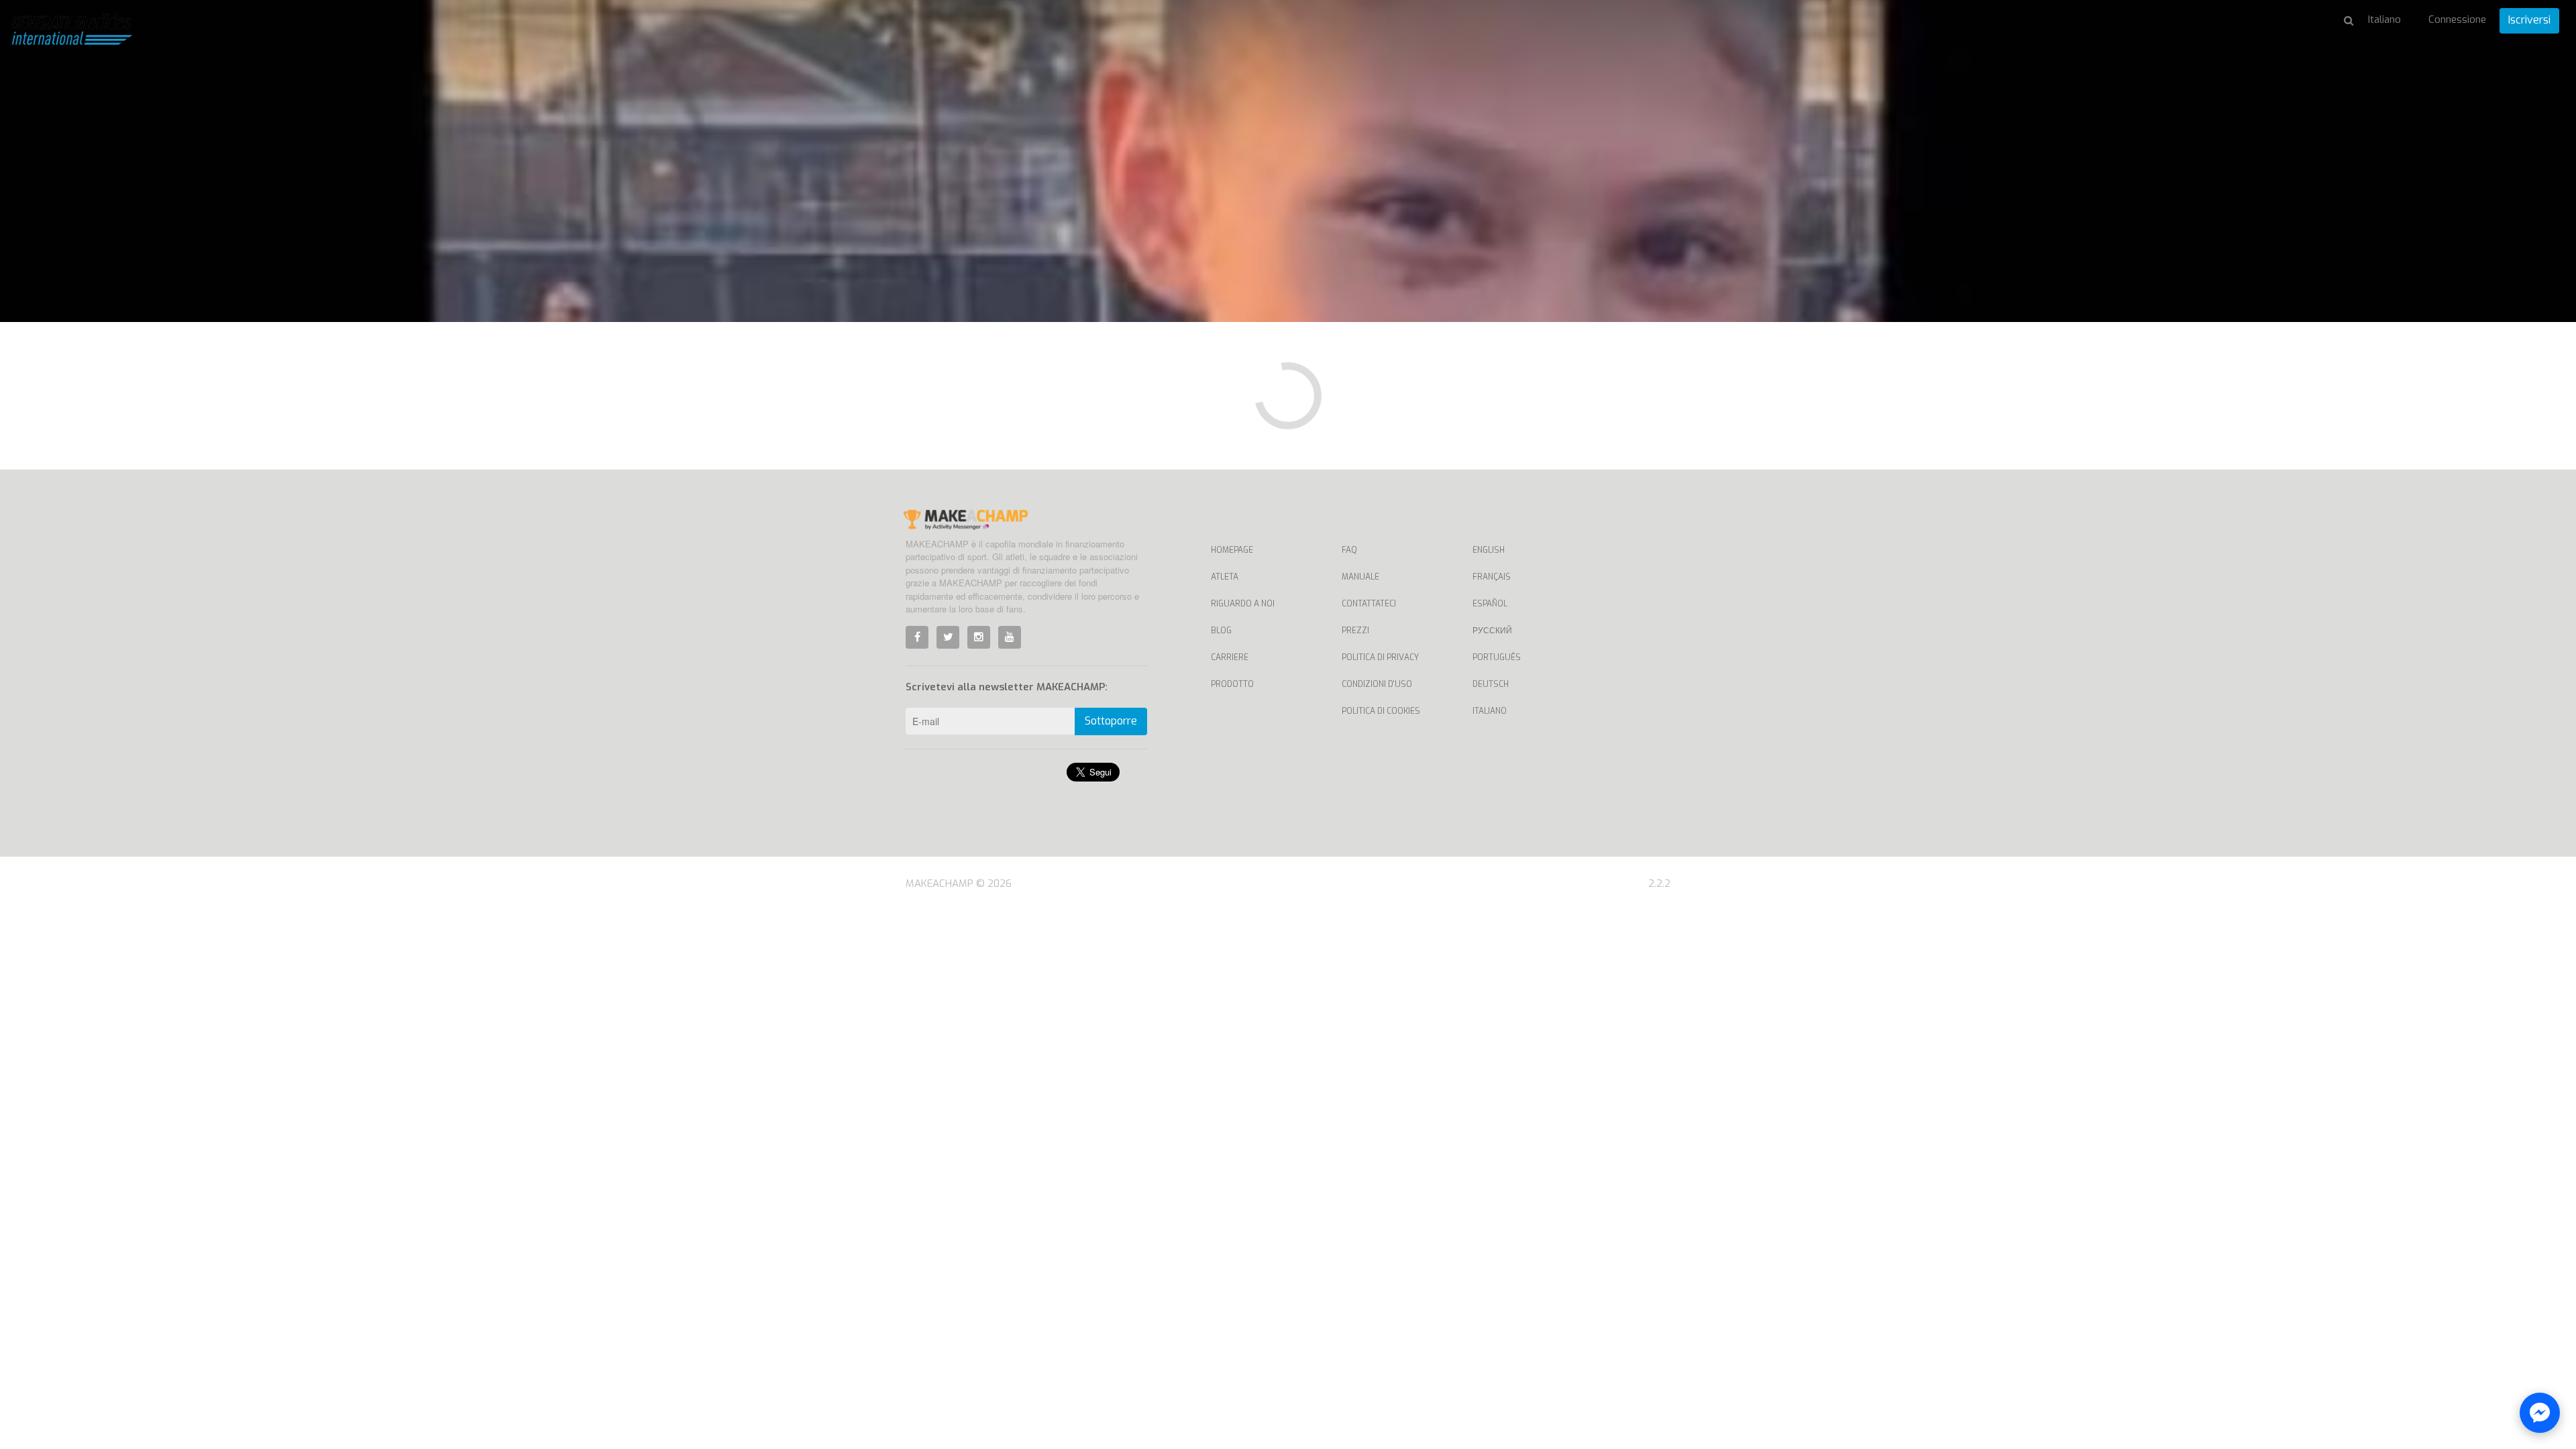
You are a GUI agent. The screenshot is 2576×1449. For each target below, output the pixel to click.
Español (1490, 604)
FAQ (1349, 550)
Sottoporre (1111, 721)
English (1489, 550)
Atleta (1225, 577)
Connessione (2457, 19)
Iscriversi (2529, 20)
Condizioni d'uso (1377, 684)
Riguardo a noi (1243, 604)
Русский (1492, 631)
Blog (1221, 631)
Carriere (1230, 657)
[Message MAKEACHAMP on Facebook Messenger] (2540, 1413)
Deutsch (1491, 684)
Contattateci (1369, 604)
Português (1497, 657)
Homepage (1232, 550)
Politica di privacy (1380, 657)
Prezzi (1355, 631)
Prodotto (1232, 684)
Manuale (1360, 577)
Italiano (1490, 711)
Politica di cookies (1381, 711)
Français (1492, 577)
